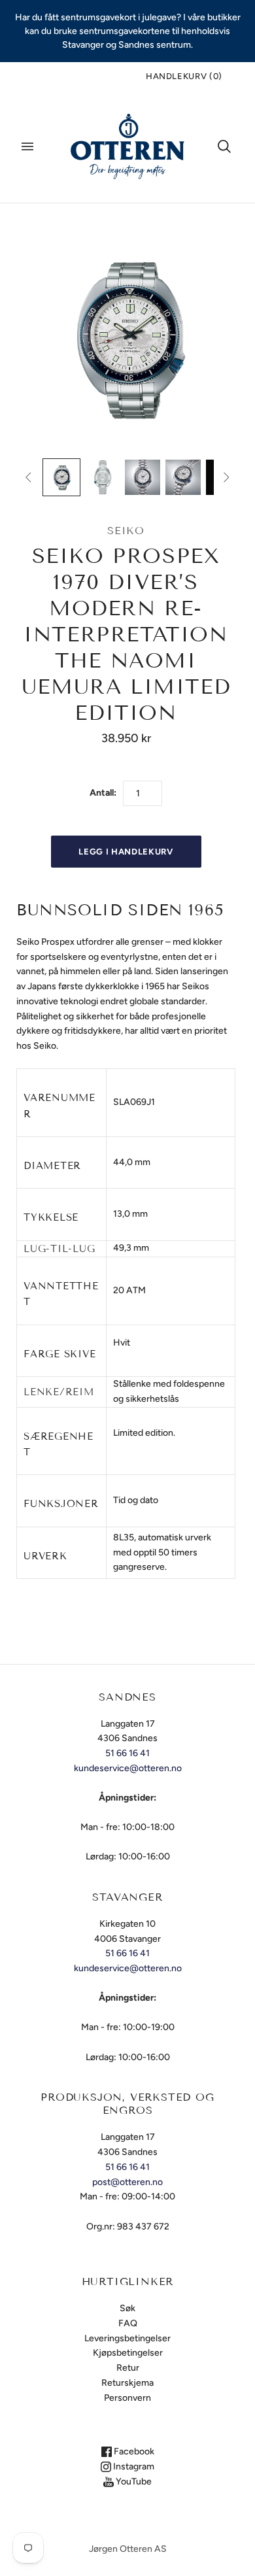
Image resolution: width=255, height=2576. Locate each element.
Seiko (126, 531)
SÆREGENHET (59, 1444)
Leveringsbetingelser (127, 2338)
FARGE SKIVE (59, 1354)
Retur (128, 2368)
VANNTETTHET (61, 1294)
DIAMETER (52, 1166)
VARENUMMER (59, 1106)
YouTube (133, 2482)
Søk (127, 2308)
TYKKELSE (51, 1217)
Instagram (133, 2466)
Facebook (133, 2451)
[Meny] (27, 146)
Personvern (127, 2398)
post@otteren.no (127, 2182)
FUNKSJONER (61, 1504)
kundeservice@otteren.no (128, 1768)
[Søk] (224, 146)
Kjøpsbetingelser (128, 2353)
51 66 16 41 (127, 1753)
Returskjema (127, 2383)
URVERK (45, 1556)
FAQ (128, 2323)
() (184, 76)
